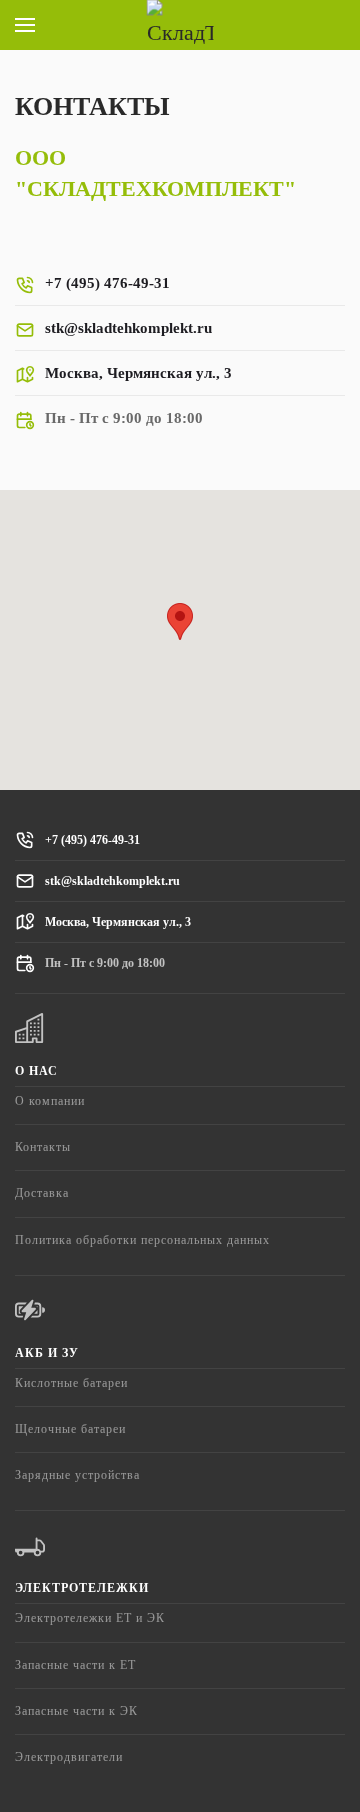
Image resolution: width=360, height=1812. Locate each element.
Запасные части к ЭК (76, 1711)
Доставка (42, 1193)
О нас (36, 1071)
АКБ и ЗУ (47, 1353)
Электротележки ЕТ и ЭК (90, 1618)
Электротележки (82, 1588)
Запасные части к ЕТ (75, 1665)
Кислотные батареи (71, 1383)
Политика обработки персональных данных (142, 1240)
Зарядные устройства (77, 1475)
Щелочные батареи (70, 1429)
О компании (50, 1101)
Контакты (43, 1147)
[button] (25, 25)
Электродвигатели (69, 1757)
